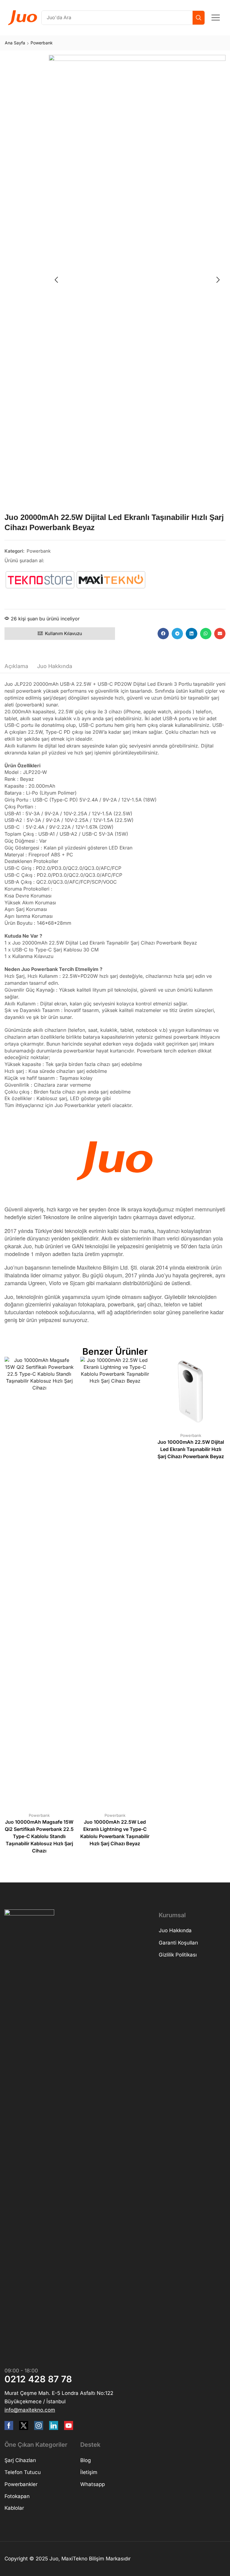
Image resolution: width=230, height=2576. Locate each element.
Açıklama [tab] (16, 666)
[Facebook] (9, 2425)
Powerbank (42, 43)
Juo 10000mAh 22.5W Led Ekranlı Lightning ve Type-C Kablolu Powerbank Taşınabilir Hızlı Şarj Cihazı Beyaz (115, 1833)
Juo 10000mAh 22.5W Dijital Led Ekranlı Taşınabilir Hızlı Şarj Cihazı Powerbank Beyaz (191, 1449)
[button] (216, 18)
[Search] (199, 18)
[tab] (16, 668)
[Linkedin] (54, 2425)
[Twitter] (24, 2425)
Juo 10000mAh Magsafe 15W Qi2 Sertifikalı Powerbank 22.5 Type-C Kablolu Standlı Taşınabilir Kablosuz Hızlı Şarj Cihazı (39, 1836)
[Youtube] (69, 2425)
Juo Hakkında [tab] (55, 666)
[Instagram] (39, 2425)
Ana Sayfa (15, 43)
